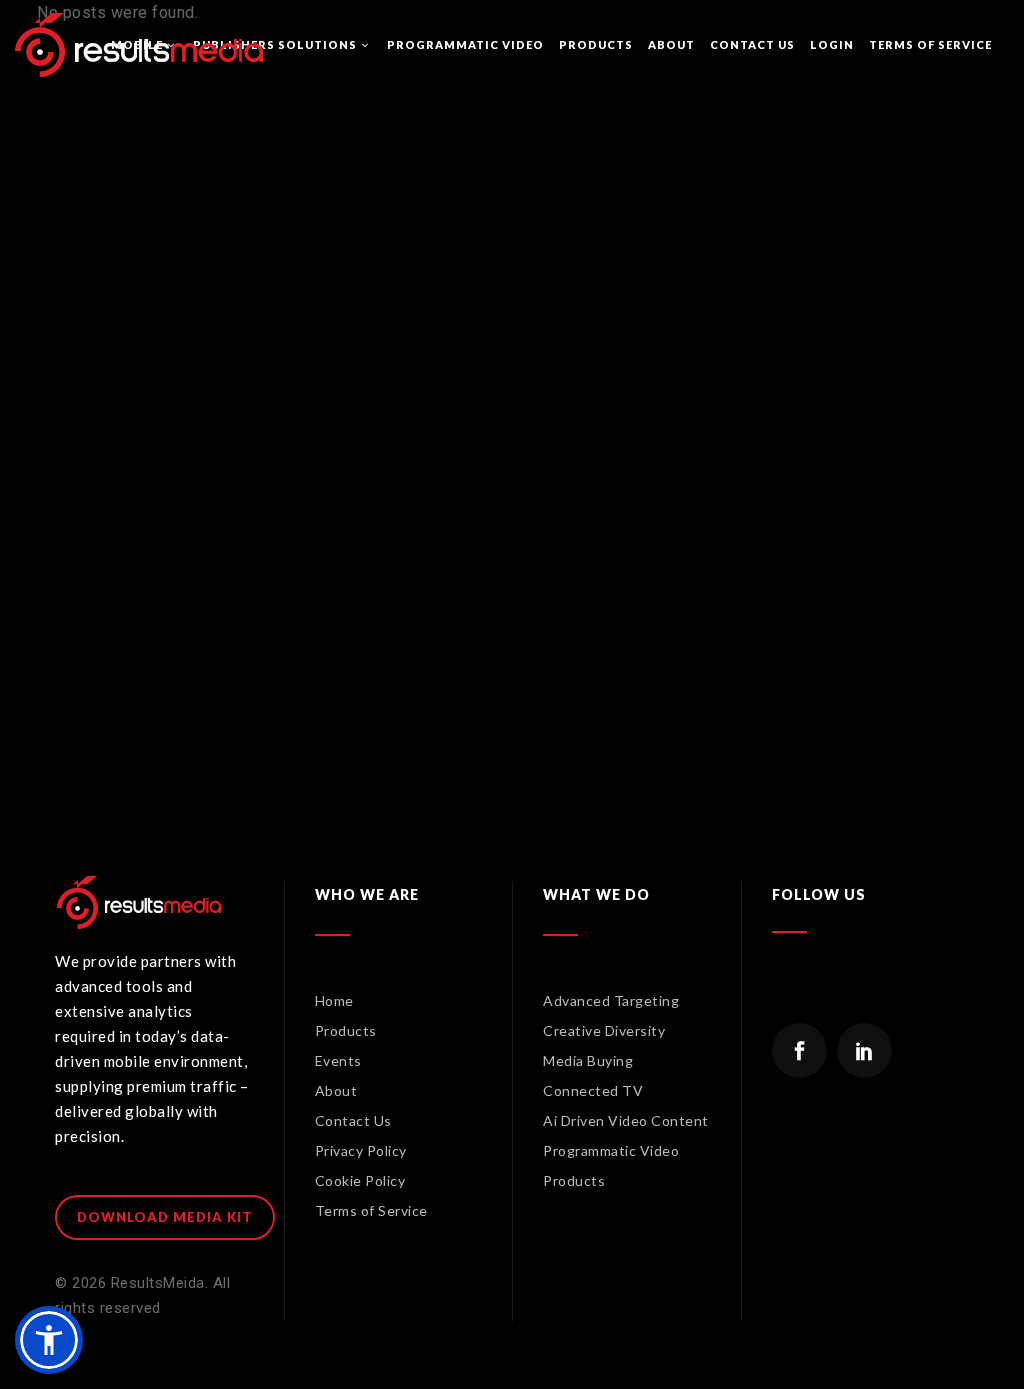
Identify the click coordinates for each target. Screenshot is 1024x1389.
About (336, 1090)
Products (346, 1030)
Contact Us (353, 1120)
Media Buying (588, 1060)
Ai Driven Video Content (626, 1120)
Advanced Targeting (611, 1000)
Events (338, 1060)
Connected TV (593, 1090)
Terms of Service (371, 1210)
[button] (49, 1340)
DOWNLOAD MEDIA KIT (165, 1217)
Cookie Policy (360, 1180)
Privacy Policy (361, 1150)
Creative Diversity (604, 1030)
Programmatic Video (611, 1150)
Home (334, 1000)
